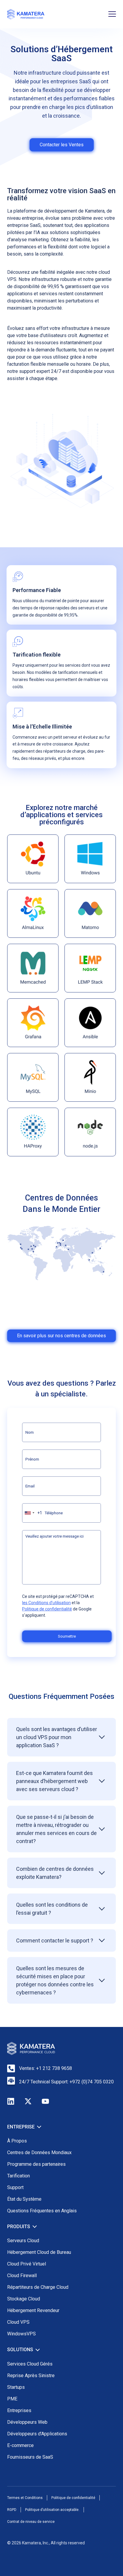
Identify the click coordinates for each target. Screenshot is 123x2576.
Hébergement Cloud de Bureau (39, 2252)
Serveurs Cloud (23, 2241)
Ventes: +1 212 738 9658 (46, 2068)
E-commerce (20, 2445)
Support (15, 2187)
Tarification (19, 2176)
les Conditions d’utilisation (46, 1603)
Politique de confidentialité (47, 1609)
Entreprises (19, 2410)
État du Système (24, 2199)
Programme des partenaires (36, 2164)
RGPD (12, 2510)
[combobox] (32, 1513)
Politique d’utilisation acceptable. (52, 2510)
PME (12, 2399)
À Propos (17, 2141)
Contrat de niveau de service (31, 2522)
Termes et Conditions (25, 2498)
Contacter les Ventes (62, 145)
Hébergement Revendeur (33, 2310)
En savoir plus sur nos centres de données (61, 1336)
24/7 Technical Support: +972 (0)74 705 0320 (66, 2082)
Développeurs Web (27, 2422)
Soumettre (67, 1636)
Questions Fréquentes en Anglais (42, 2211)
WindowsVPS (21, 2334)
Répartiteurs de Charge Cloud (38, 2287)
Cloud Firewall (22, 2275)
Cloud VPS (18, 2322)
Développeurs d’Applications (37, 2434)
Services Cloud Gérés (30, 2364)
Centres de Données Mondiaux (39, 2152)
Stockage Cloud (24, 2299)
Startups (16, 2387)
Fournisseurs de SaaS (30, 2457)
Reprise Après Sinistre (31, 2376)
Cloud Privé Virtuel (27, 2264)
